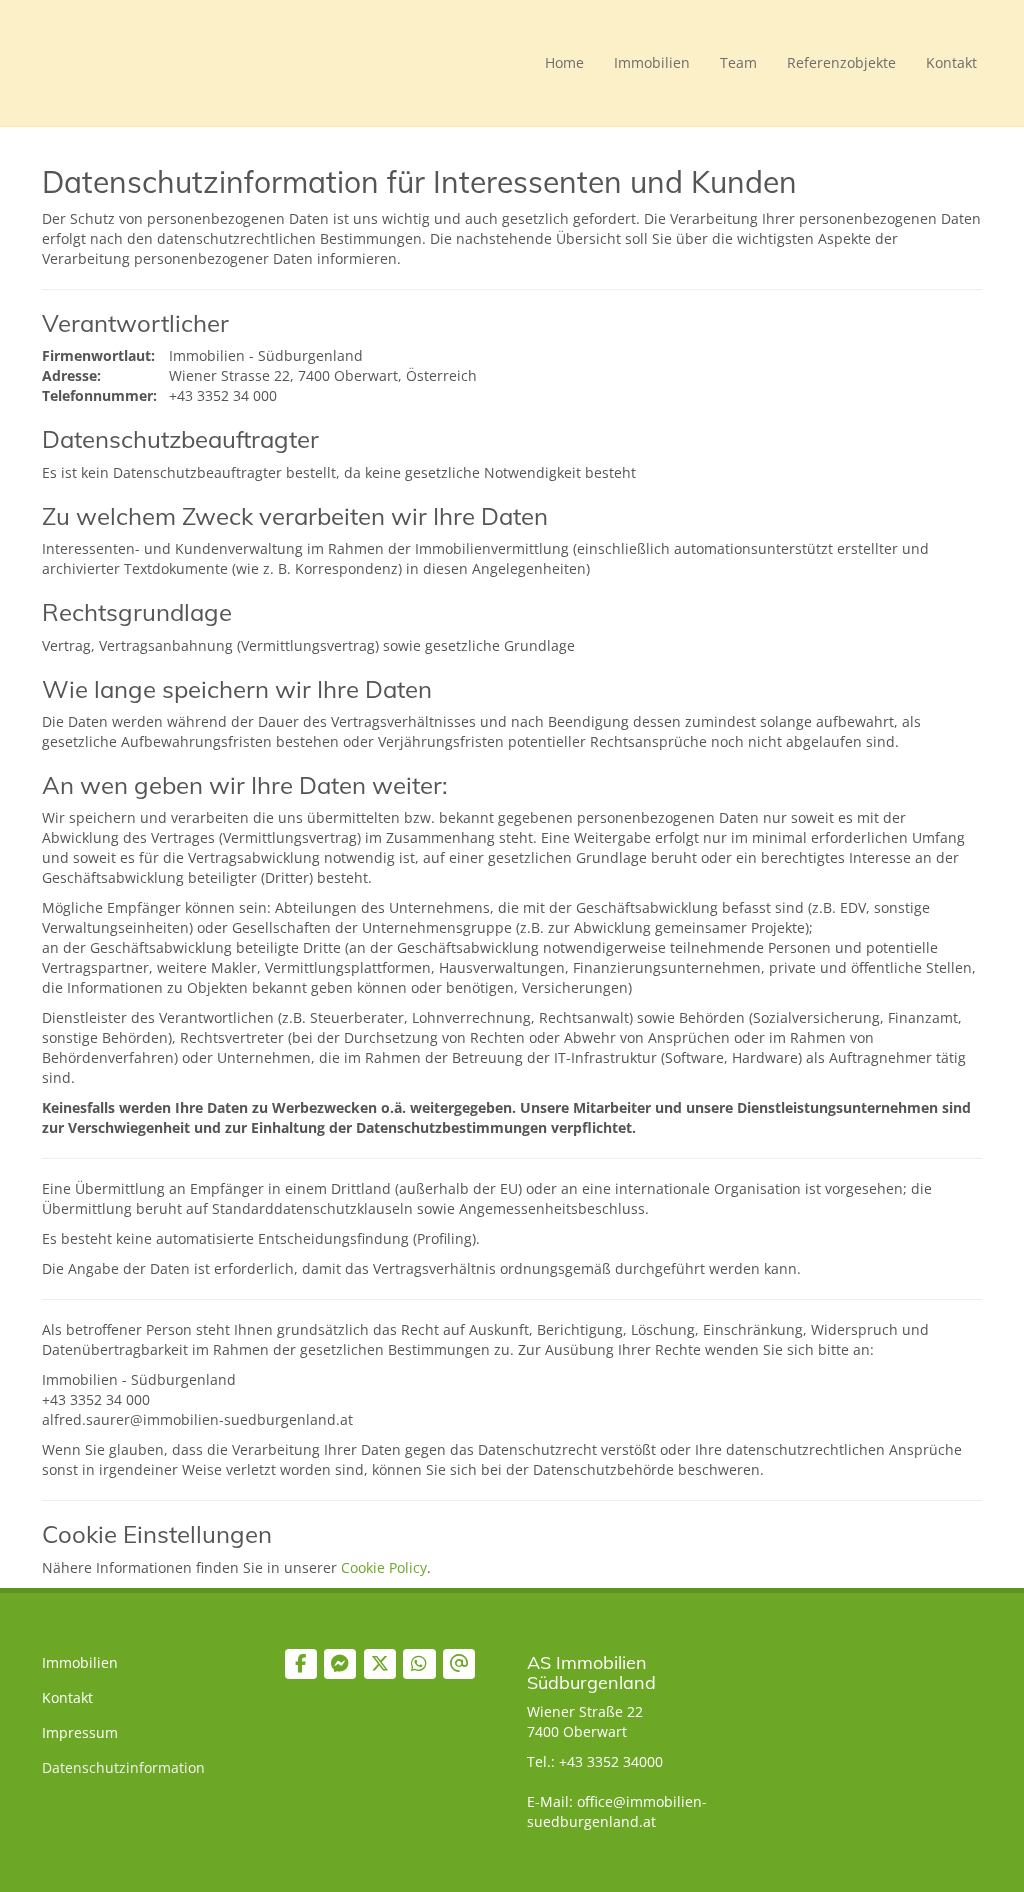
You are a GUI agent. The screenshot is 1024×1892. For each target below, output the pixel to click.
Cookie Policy (384, 1567)
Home (564, 62)
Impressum (80, 1732)
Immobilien (652, 62)
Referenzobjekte (841, 62)
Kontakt (951, 62)
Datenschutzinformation (123, 1767)
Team (738, 62)
